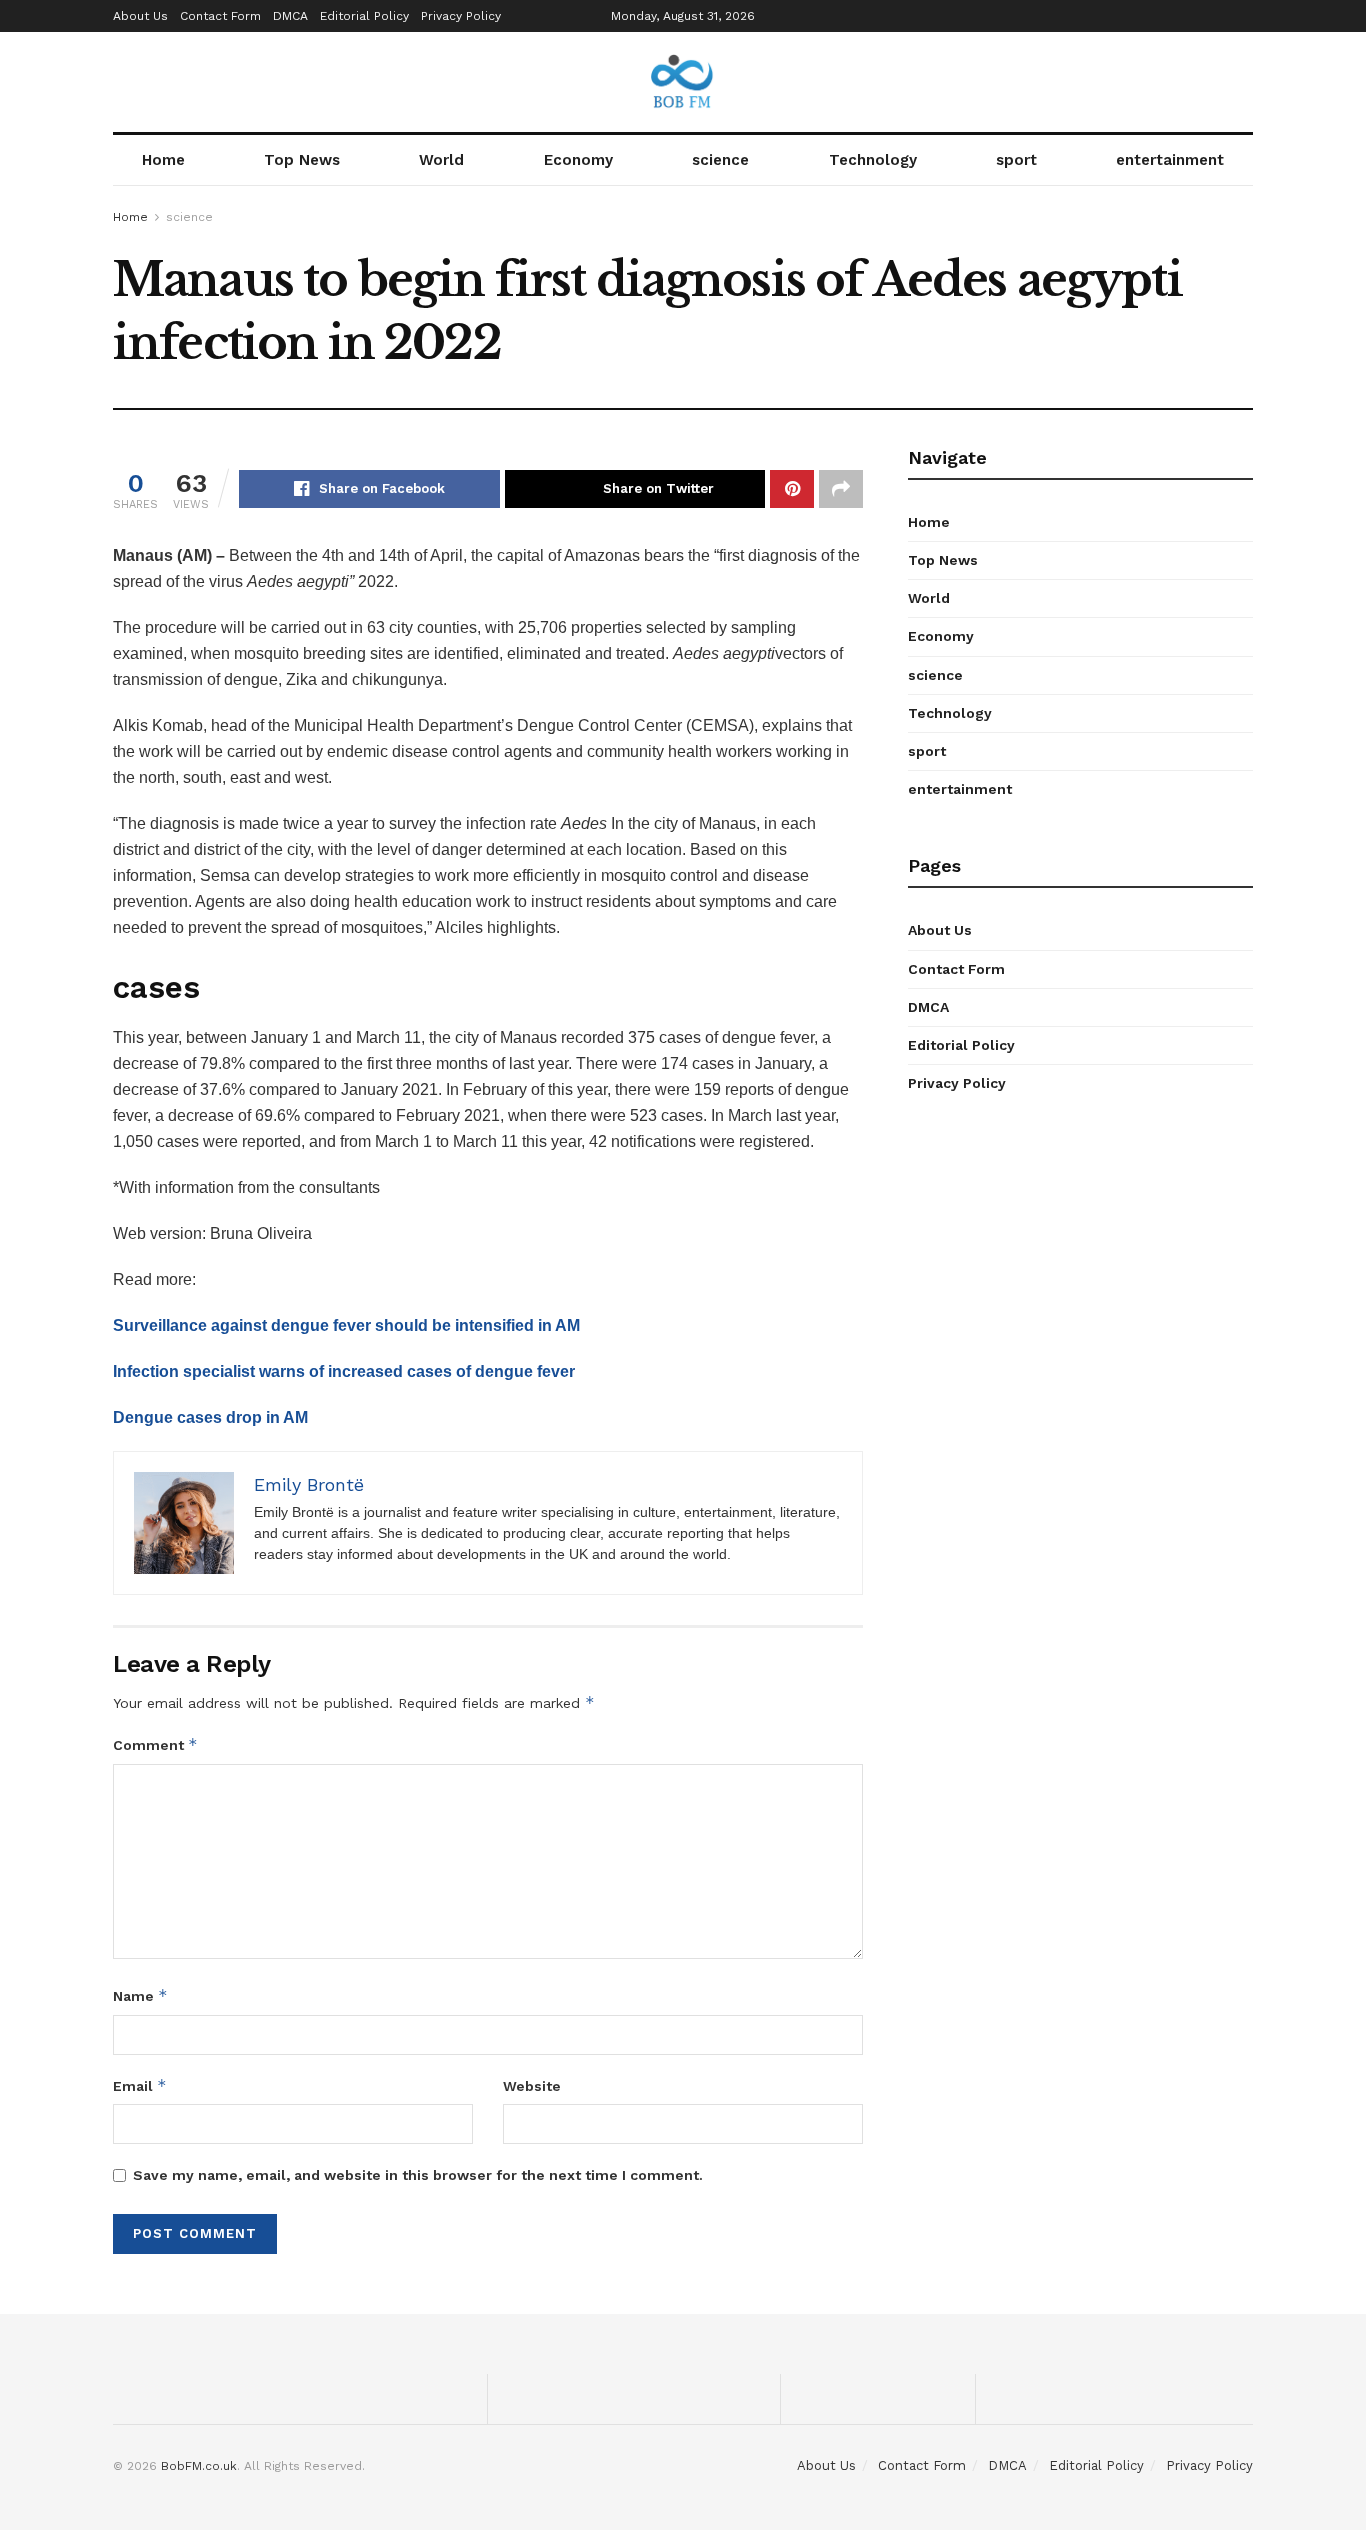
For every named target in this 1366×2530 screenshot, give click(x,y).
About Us (140, 16)
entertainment (1170, 160)
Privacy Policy (461, 16)
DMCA (290, 16)
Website (532, 2086)
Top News (302, 160)
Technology (873, 160)
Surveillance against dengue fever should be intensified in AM (346, 1325)
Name (140, 1995)
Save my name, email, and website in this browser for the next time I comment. (418, 2175)
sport (1016, 160)
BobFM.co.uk (199, 2466)
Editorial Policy (364, 16)
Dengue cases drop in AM (210, 1417)
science (720, 160)
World (441, 160)
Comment (155, 1744)
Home (163, 160)
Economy (578, 160)
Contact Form (220, 16)
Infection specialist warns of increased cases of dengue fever (344, 1371)
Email (140, 2085)
